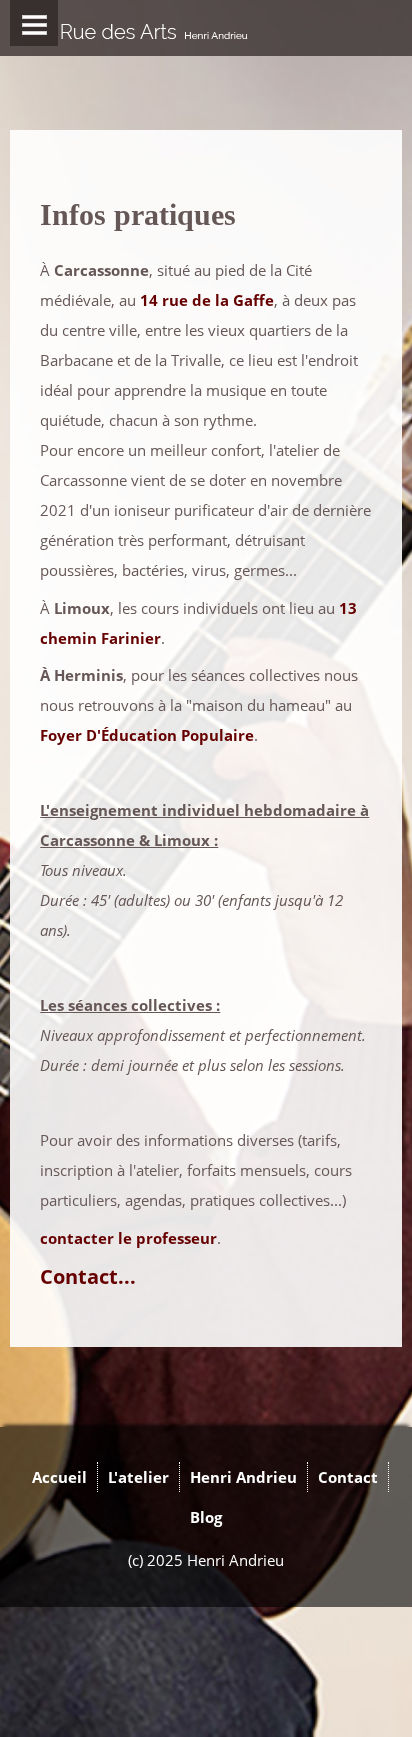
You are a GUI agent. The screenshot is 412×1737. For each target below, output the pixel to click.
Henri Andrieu (243, 1477)
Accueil (59, 1477)
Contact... (88, 1276)
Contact (348, 1477)
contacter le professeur (128, 1238)
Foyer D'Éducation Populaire (147, 735)
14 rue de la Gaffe (207, 300)
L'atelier (138, 1477)
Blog (206, 1517)
